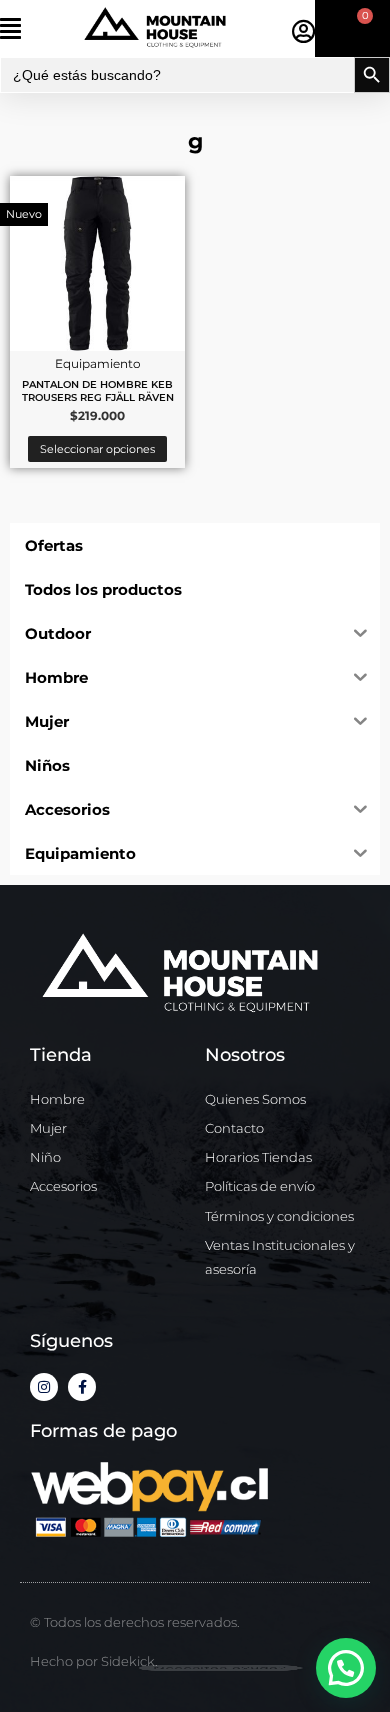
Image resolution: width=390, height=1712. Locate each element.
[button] (39, 28)
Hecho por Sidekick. (94, 1661)
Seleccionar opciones (97, 449)
